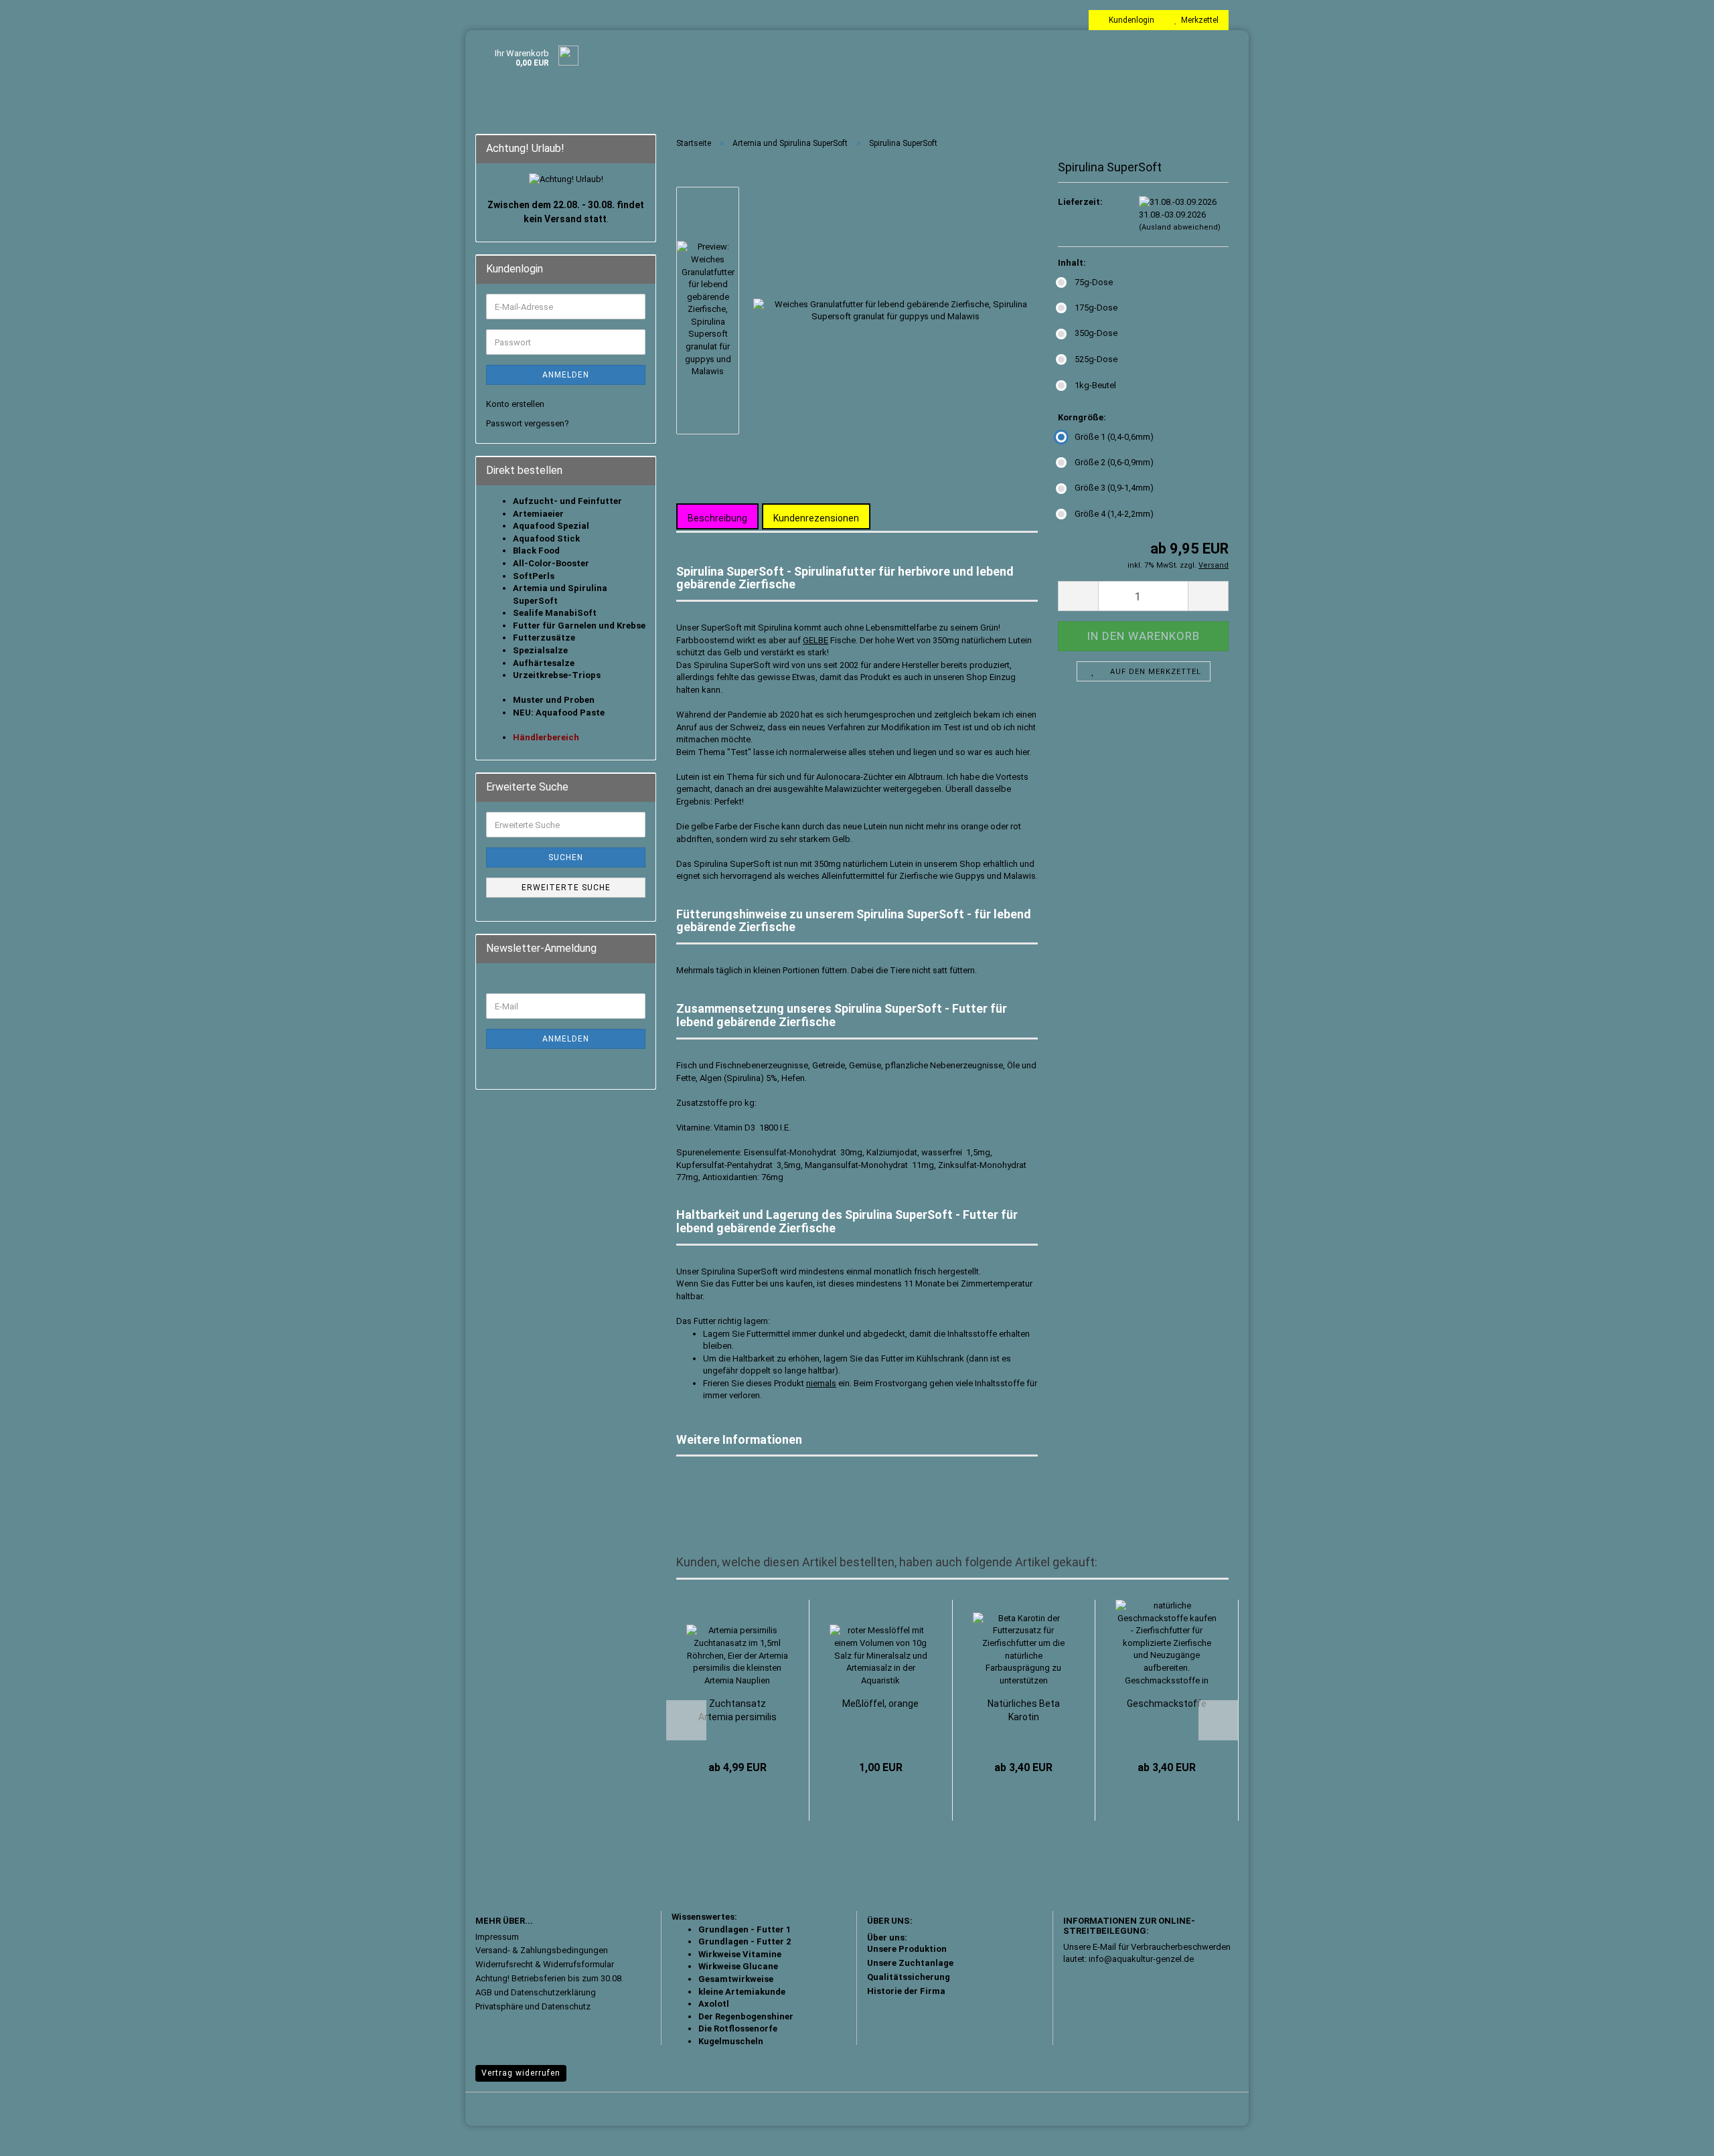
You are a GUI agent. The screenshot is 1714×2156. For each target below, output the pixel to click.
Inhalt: (1072, 263)
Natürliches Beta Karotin (1024, 1710)
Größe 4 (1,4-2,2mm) (1114, 514)
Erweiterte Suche (566, 888)
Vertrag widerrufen (521, 2073)
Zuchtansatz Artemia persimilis (737, 1710)
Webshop (814, 2108)
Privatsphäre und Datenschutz (533, 2006)
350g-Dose (1096, 333)
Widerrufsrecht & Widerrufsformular (545, 1964)
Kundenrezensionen (816, 518)
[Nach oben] (1677, 2136)
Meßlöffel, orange (880, 1704)
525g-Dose (1096, 359)
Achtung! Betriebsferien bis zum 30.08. (549, 1978)
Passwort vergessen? (528, 423)
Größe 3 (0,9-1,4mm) (1114, 488)
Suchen (566, 857)
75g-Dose (1094, 282)
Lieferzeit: (1080, 202)
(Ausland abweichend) (1180, 227)
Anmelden (566, 375)
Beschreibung (717, 518)
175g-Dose (1096, 308)
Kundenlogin (1129, 20)
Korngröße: (1082, 417)
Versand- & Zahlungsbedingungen (542, 1950)
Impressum (497, 1937)
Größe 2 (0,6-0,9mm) (1114, 462)
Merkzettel (1198, 20)
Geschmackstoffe (1167, 1704)
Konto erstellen (515, 404)
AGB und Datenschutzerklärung (536, 1992)
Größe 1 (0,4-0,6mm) (1114, 437)
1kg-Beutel (1095, 385)
